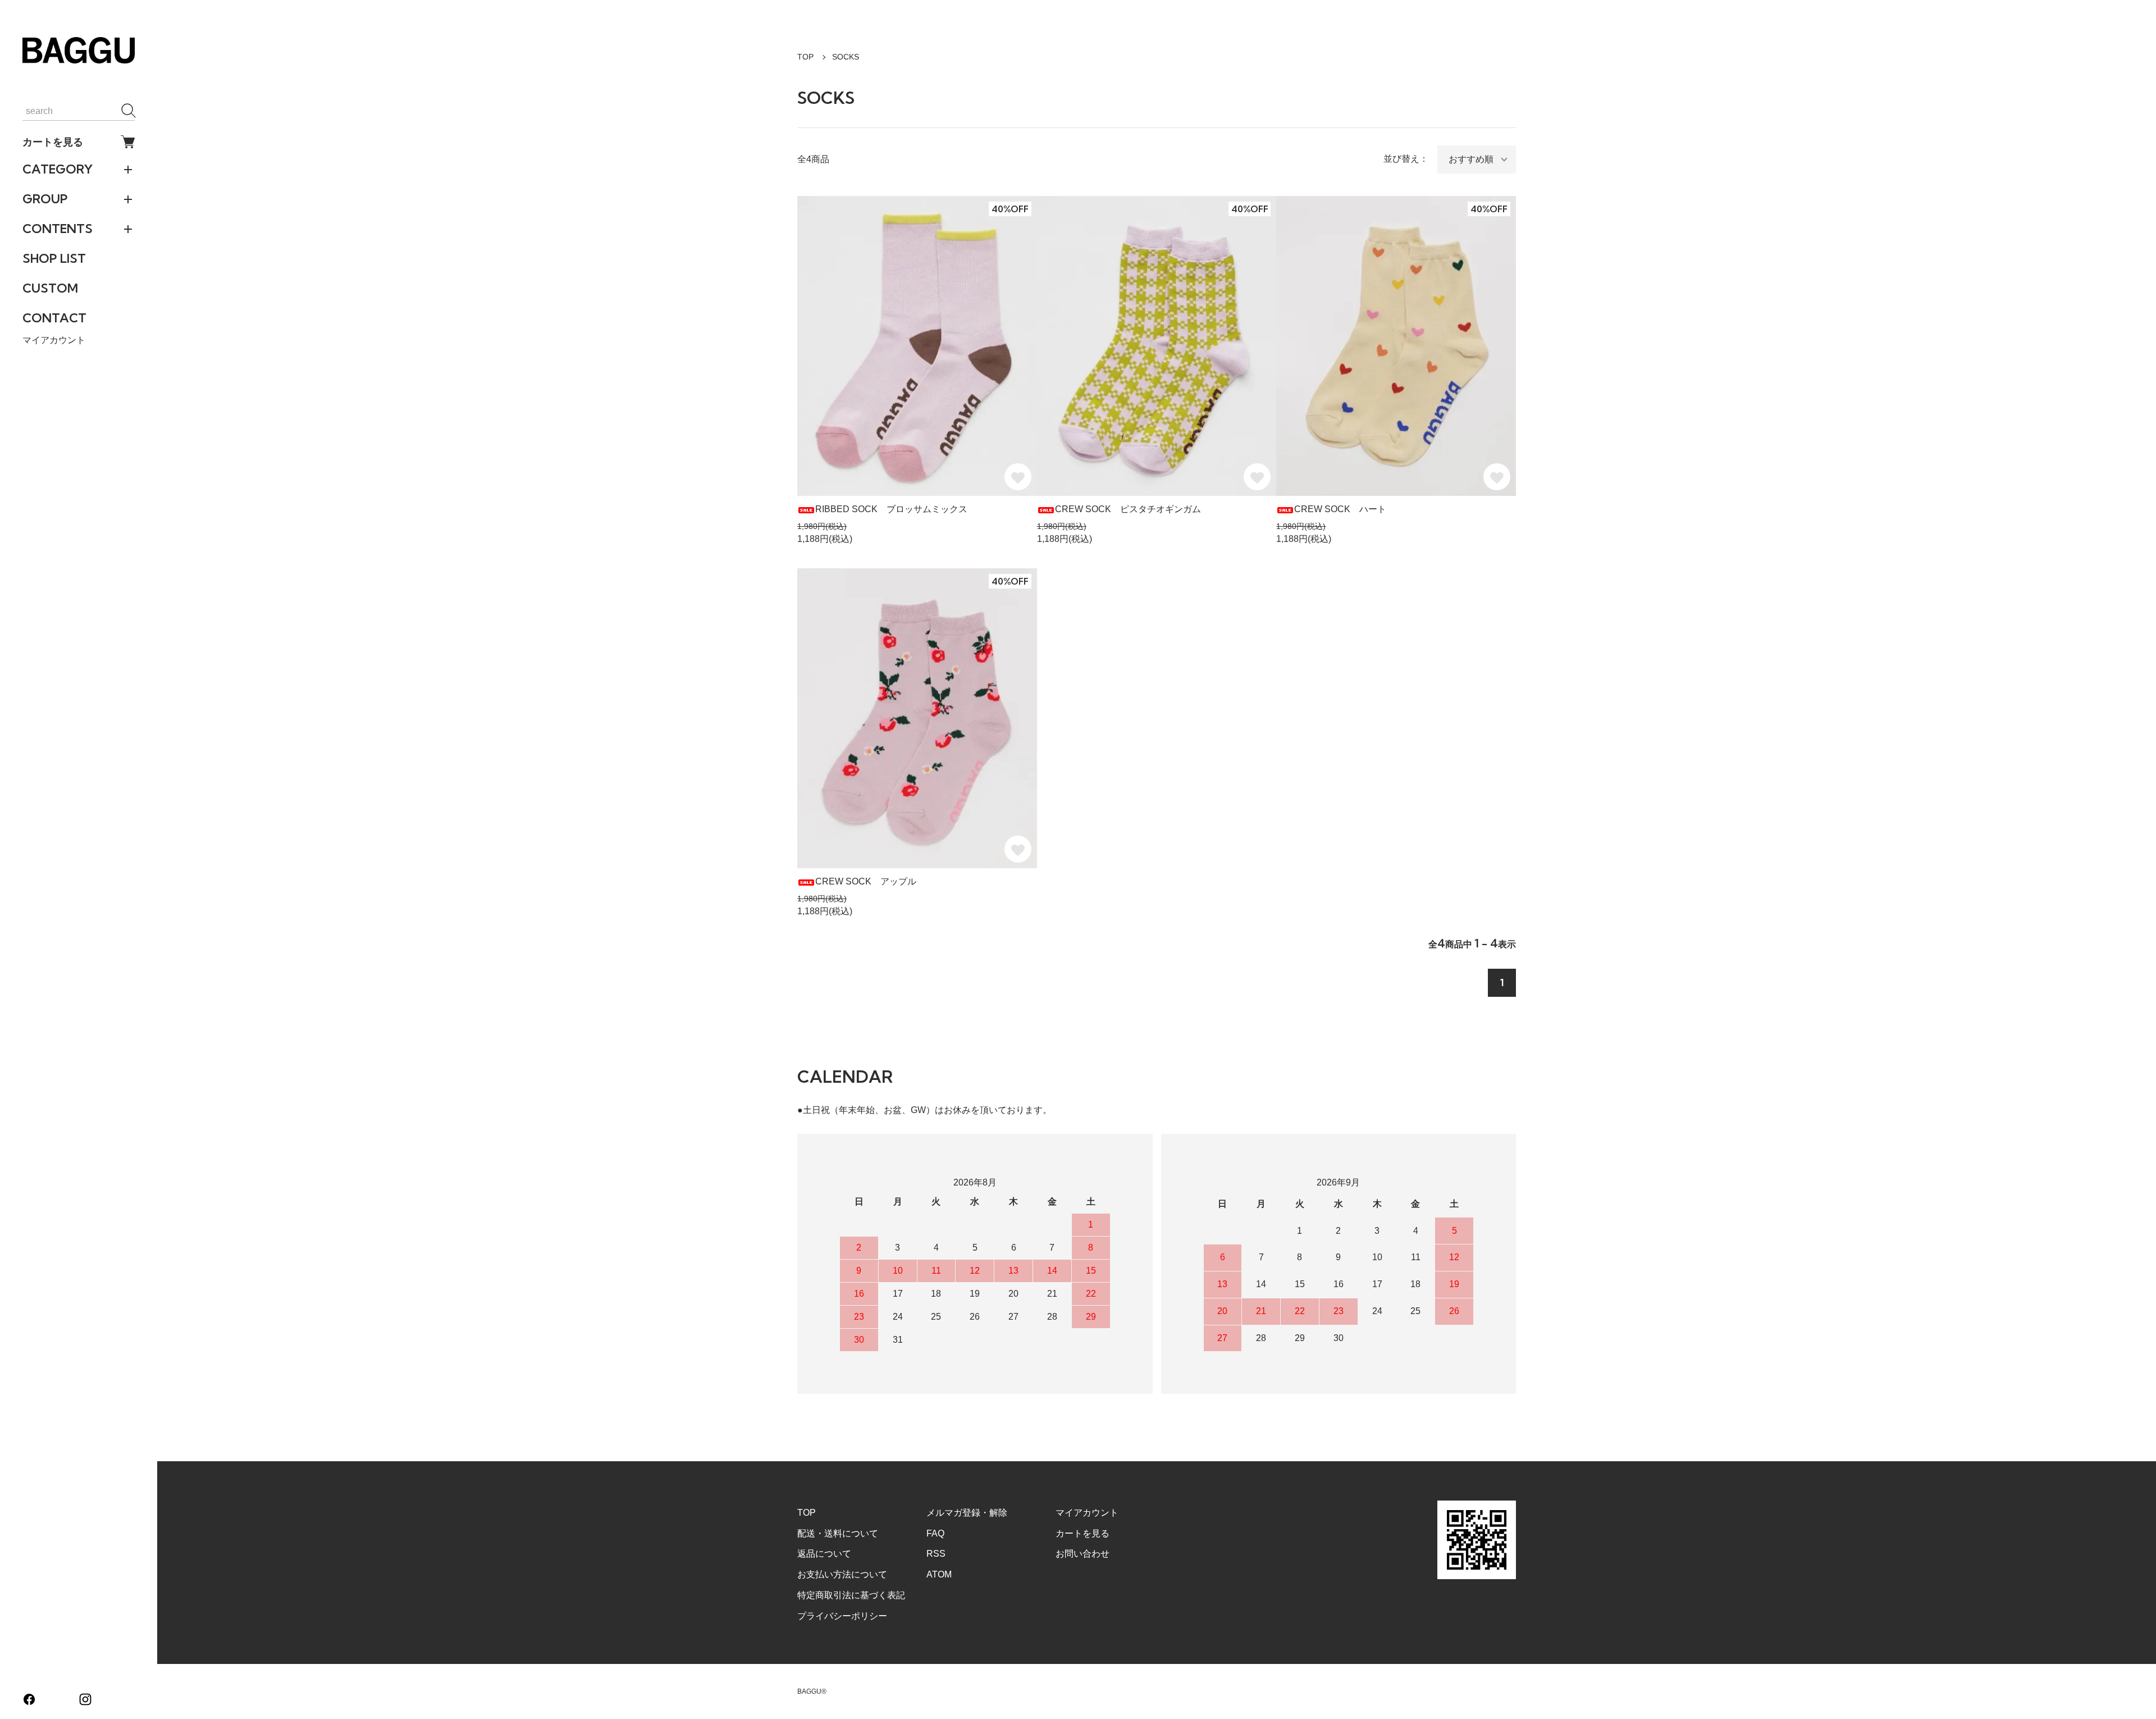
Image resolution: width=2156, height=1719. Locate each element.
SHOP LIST (54, 258)
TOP (805, 57)
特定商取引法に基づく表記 (851, 1595)
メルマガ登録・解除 (967, 1513)
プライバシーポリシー (842, 1616)
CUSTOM (50, 288)
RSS (936, 1554)
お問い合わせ (1082, 1554)
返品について (824, 1554)
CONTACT (54, 318)
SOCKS (846, 57)
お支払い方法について (842, 1574)
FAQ (935, 1533)
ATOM (939, 1574)
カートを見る (53, 142)
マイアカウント (54, 340)
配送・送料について (838, 1533)
